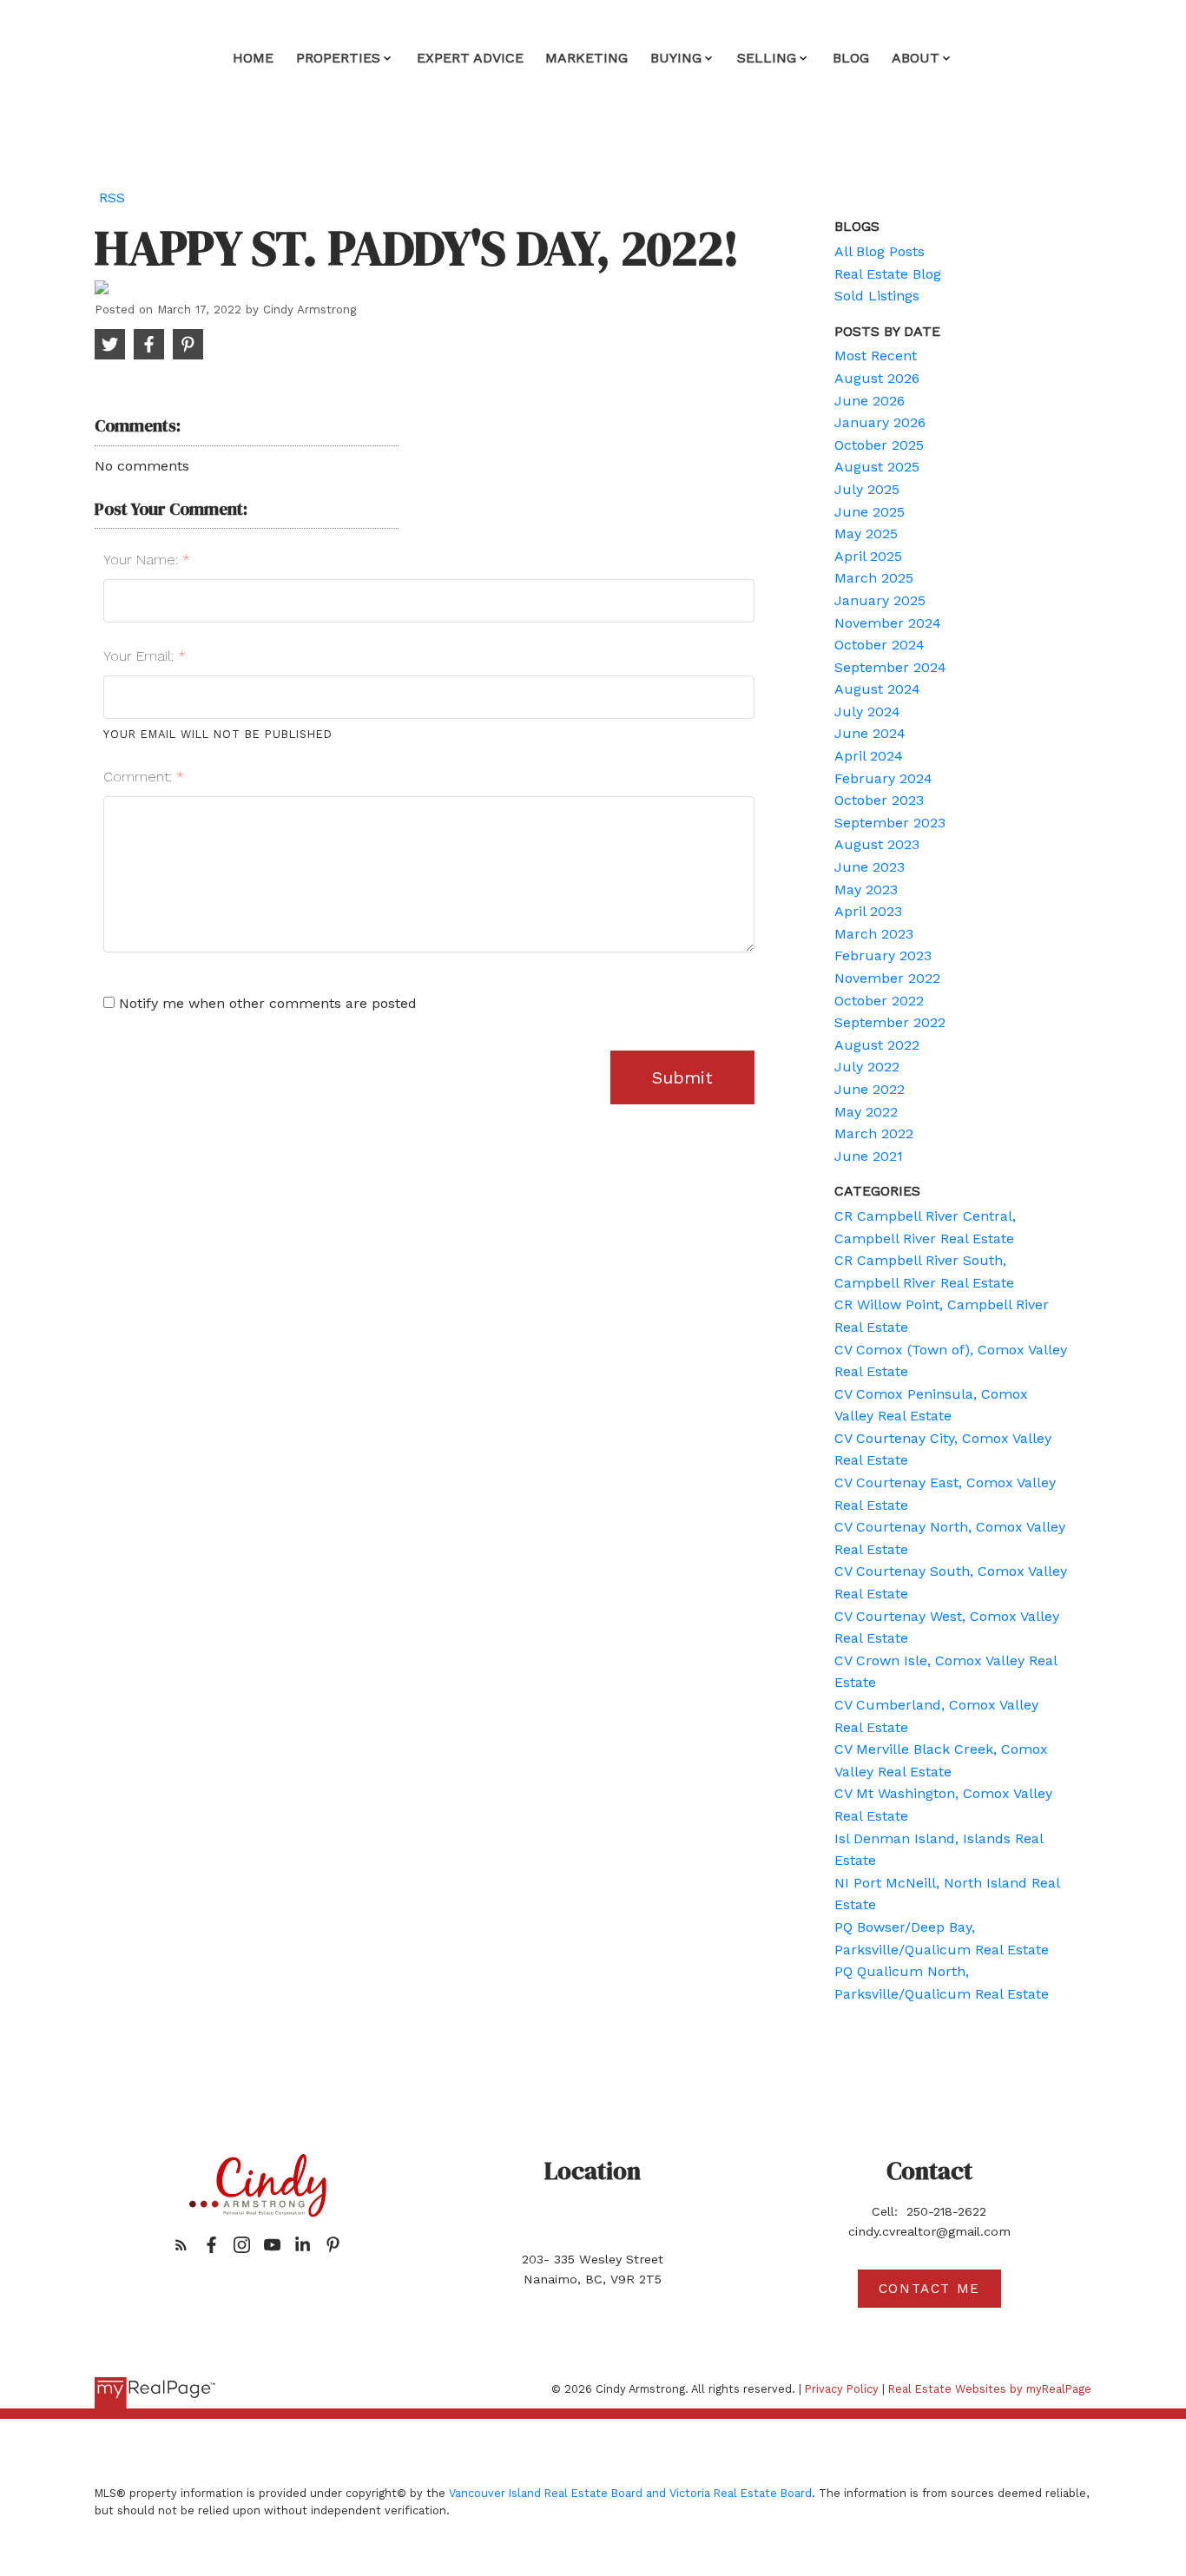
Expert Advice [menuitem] (470, 58)
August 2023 (877, 844)
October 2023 (879, 800)
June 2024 (870, 733)
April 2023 (868, 911)
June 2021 (869, 1156)
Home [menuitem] (253, 58)
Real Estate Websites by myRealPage (990, 2389)
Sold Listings (877, 296)
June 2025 (870, 512)
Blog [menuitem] (851, 58)
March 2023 (874, 934)
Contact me (929, 2289)
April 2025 (868, 556)
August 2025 (877, 467)
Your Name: (143, 560)
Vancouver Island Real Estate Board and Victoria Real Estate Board (630, 2493)
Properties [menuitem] (338, 58)
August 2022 (877, 1045)
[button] (181, 2245)
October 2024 (880, 645)
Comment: (140, 777)
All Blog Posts (880, 251)
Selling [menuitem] (767, 58)
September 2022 (890, 1022)
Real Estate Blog (888, 274)
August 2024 (877, 689)
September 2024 (890, 667)
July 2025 (867, 489)
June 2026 (870, 401)
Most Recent (876, 356)
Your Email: (141, 656)
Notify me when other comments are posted (266, 1003)
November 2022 (887, 978)
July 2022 (867, 1067)
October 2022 (879, 1001)
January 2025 (880, 600)
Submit (682, 1077)
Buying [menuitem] (676, 58)
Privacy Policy (842, 2389)
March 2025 (874, 578)
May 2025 (866, 534)
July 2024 (867, 712)
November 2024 (888, 623)
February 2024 (883, 778)
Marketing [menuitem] (586, 58)
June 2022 (870, 1089)
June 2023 (870, 867)
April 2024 (869, 756)
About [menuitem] (916, 58)
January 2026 (880, 422)
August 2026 (877, 378)
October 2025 (879, 445)
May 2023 (866, 889)
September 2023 (890, 823)
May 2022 (866, 1112)
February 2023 (883, 955)
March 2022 (874, 1133)
